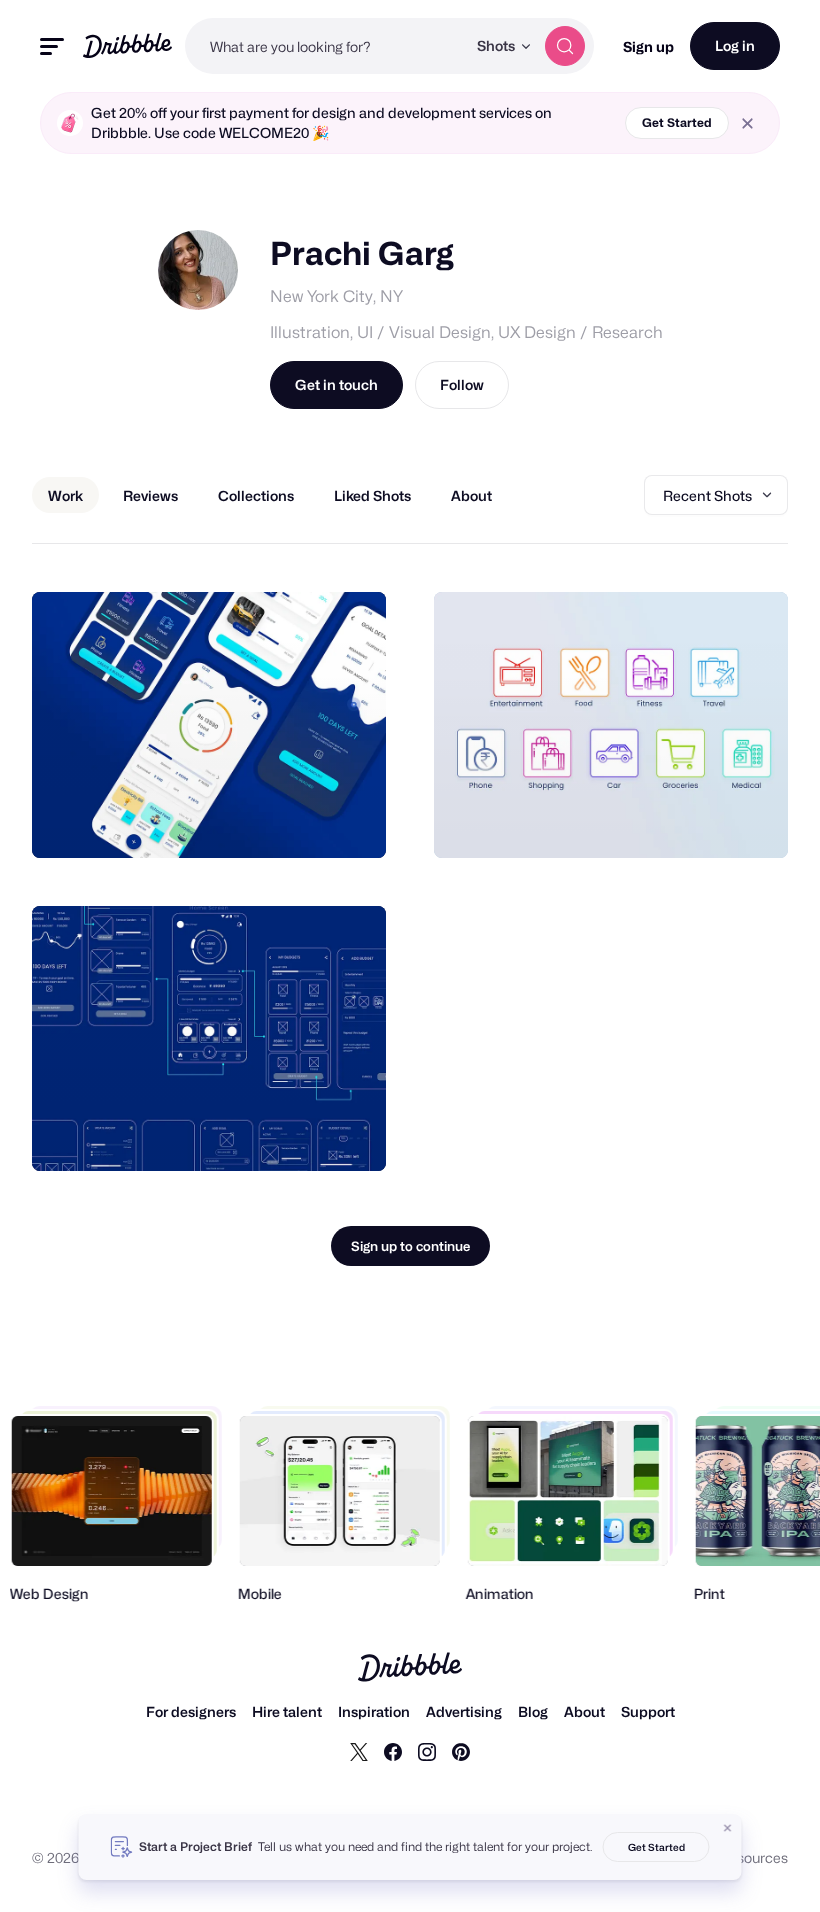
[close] (747, 123)
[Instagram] (427, 1751)
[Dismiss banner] (728, 1828)
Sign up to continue (410, 1246)
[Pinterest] (461, 1751)
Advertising (464, 1711)
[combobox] (325, 46)
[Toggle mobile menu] (52, 46)
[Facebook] (393, 1751)
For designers (191, 1711)
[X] (359, 1751)
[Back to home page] (127, 45)
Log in (735, 45)
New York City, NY (336, 296)
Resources (753, 1857)
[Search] (565, 46)
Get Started (677, 122)
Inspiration (374, 1711)
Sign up (648, 46)
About (584, 1711)
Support (648, 1711)
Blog (533, 1711)
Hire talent (287, 1711)
